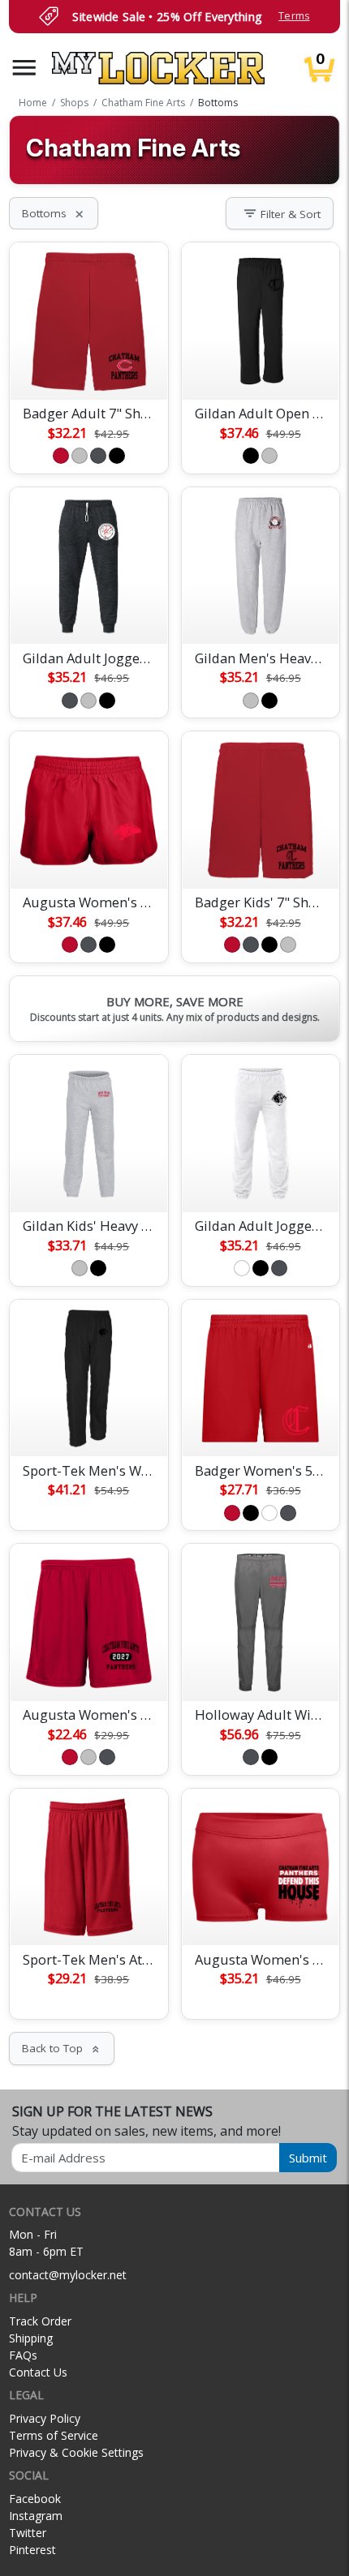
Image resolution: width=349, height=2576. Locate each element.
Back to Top (62, 2048)
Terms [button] (294, 16)
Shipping (31, 2338)
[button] (24, 68)
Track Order (40, 2321)
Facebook (35, 2499)
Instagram (36, 2516)
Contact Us (38, 2372)
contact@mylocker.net (68, 2275)
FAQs (23, 2355)
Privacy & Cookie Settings (76, 2452)
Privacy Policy (45, 2418)
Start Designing (88, 368)
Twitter (28, 2533)
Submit (308, 2158)
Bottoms (54, 213)
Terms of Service (54, 2435)
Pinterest (32, 2550)
